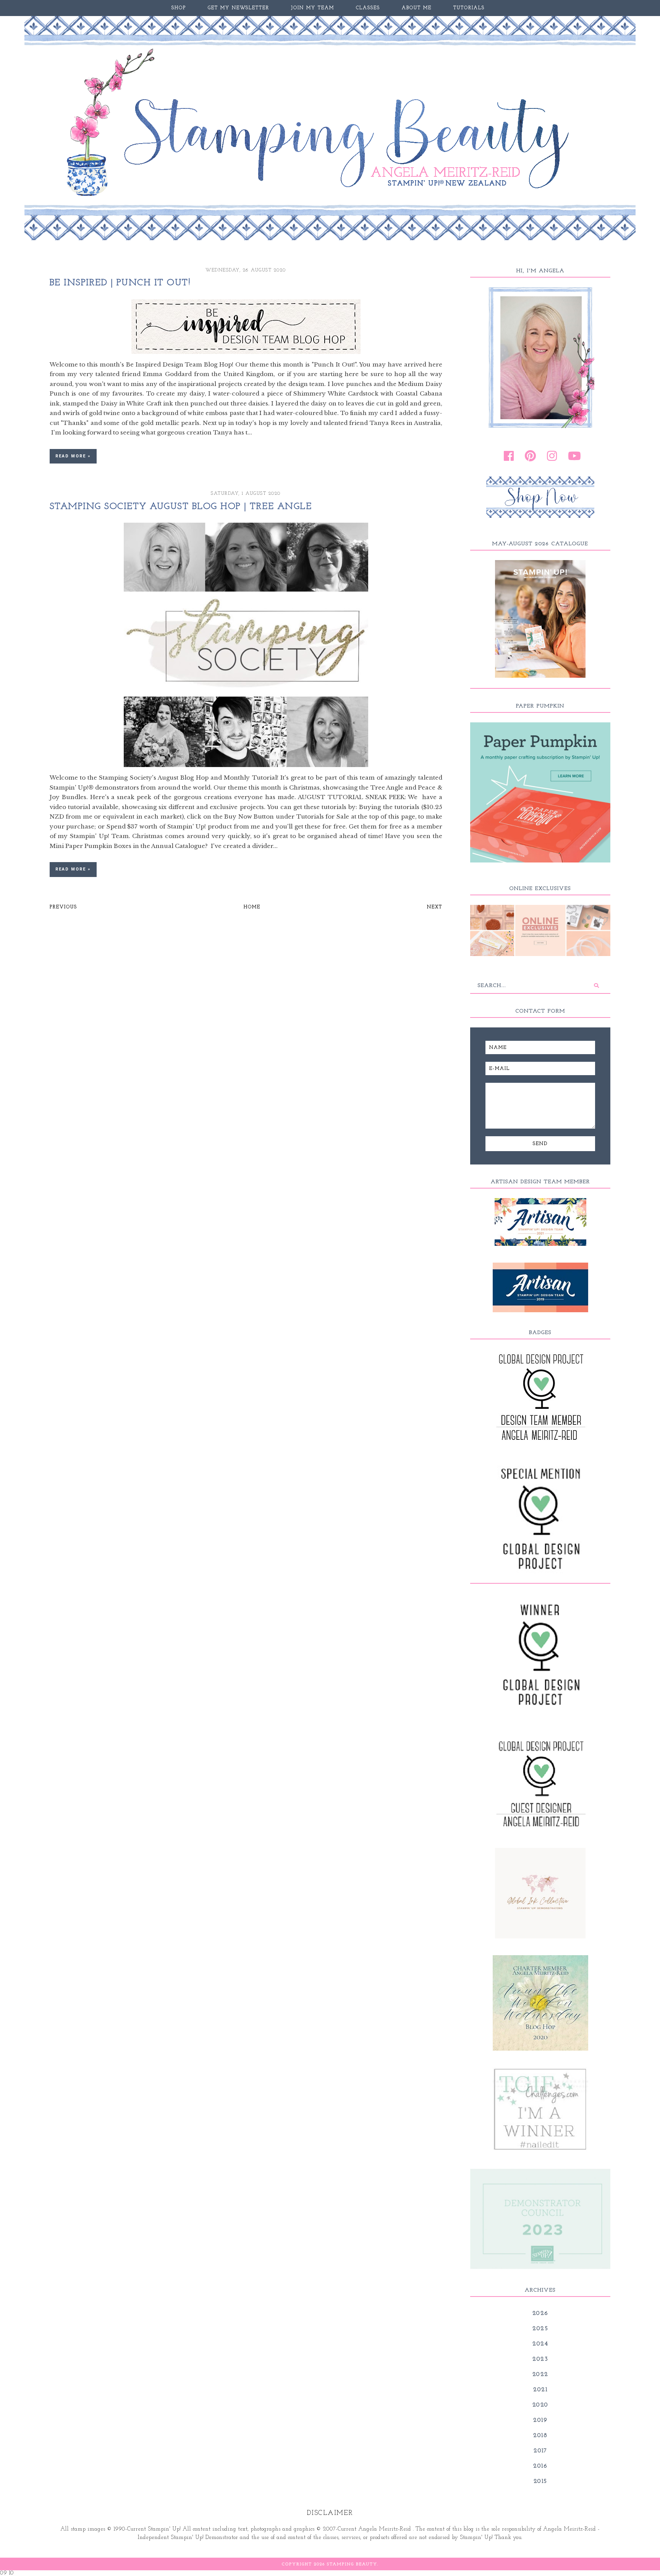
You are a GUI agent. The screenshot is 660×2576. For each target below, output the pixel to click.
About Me (417, 8)
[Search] (596, 985)
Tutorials (469, 8)
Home (252, 907)
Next (435, 907)
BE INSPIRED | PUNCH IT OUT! (120, 283)
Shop (179, 8)
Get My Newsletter (239, 8)
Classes (368, 8)
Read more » (73, 456)
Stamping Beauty (352, 2564)
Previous (63, 907)
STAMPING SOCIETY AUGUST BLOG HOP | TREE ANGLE (181, 507)
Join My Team (313, 8)
